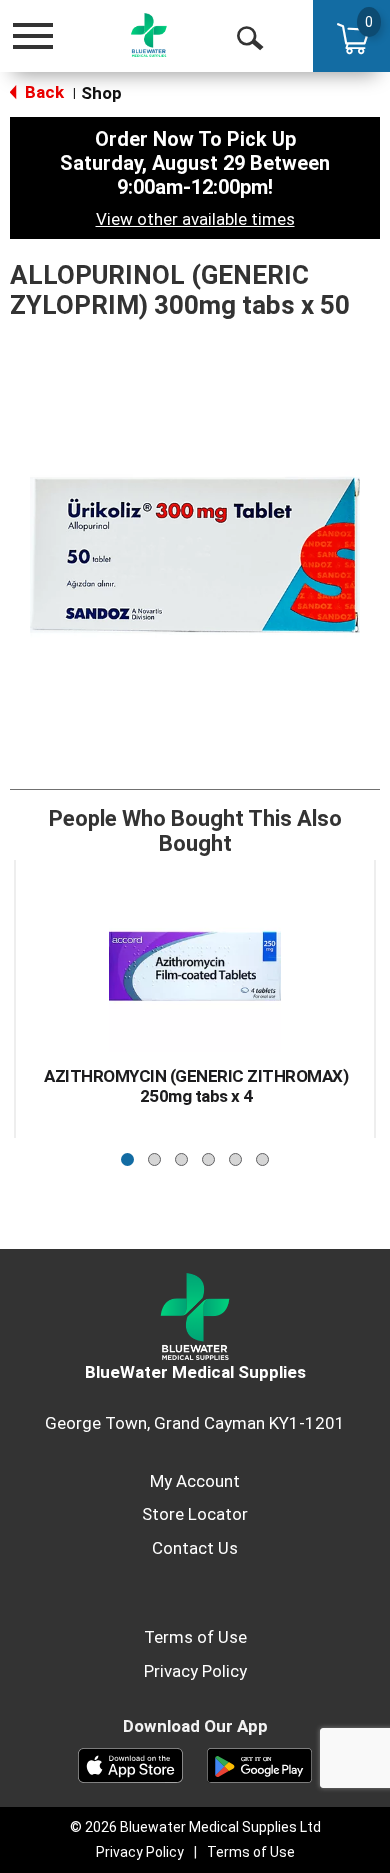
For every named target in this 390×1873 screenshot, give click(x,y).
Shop (101, 93)
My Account (195, 1481)
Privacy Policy (195, 1671)
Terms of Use (195, 1637)
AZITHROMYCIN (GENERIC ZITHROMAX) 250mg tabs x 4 (196, 1086)
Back (42, 92)
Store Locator (195, 1514)
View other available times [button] (195, 219)
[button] (127, 1154)
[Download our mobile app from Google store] (259, 1764)
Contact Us (195, 1548)
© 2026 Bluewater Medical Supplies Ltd (195, 1827)
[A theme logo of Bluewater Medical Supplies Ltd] (149, 35)
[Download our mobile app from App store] (130, 1764)
